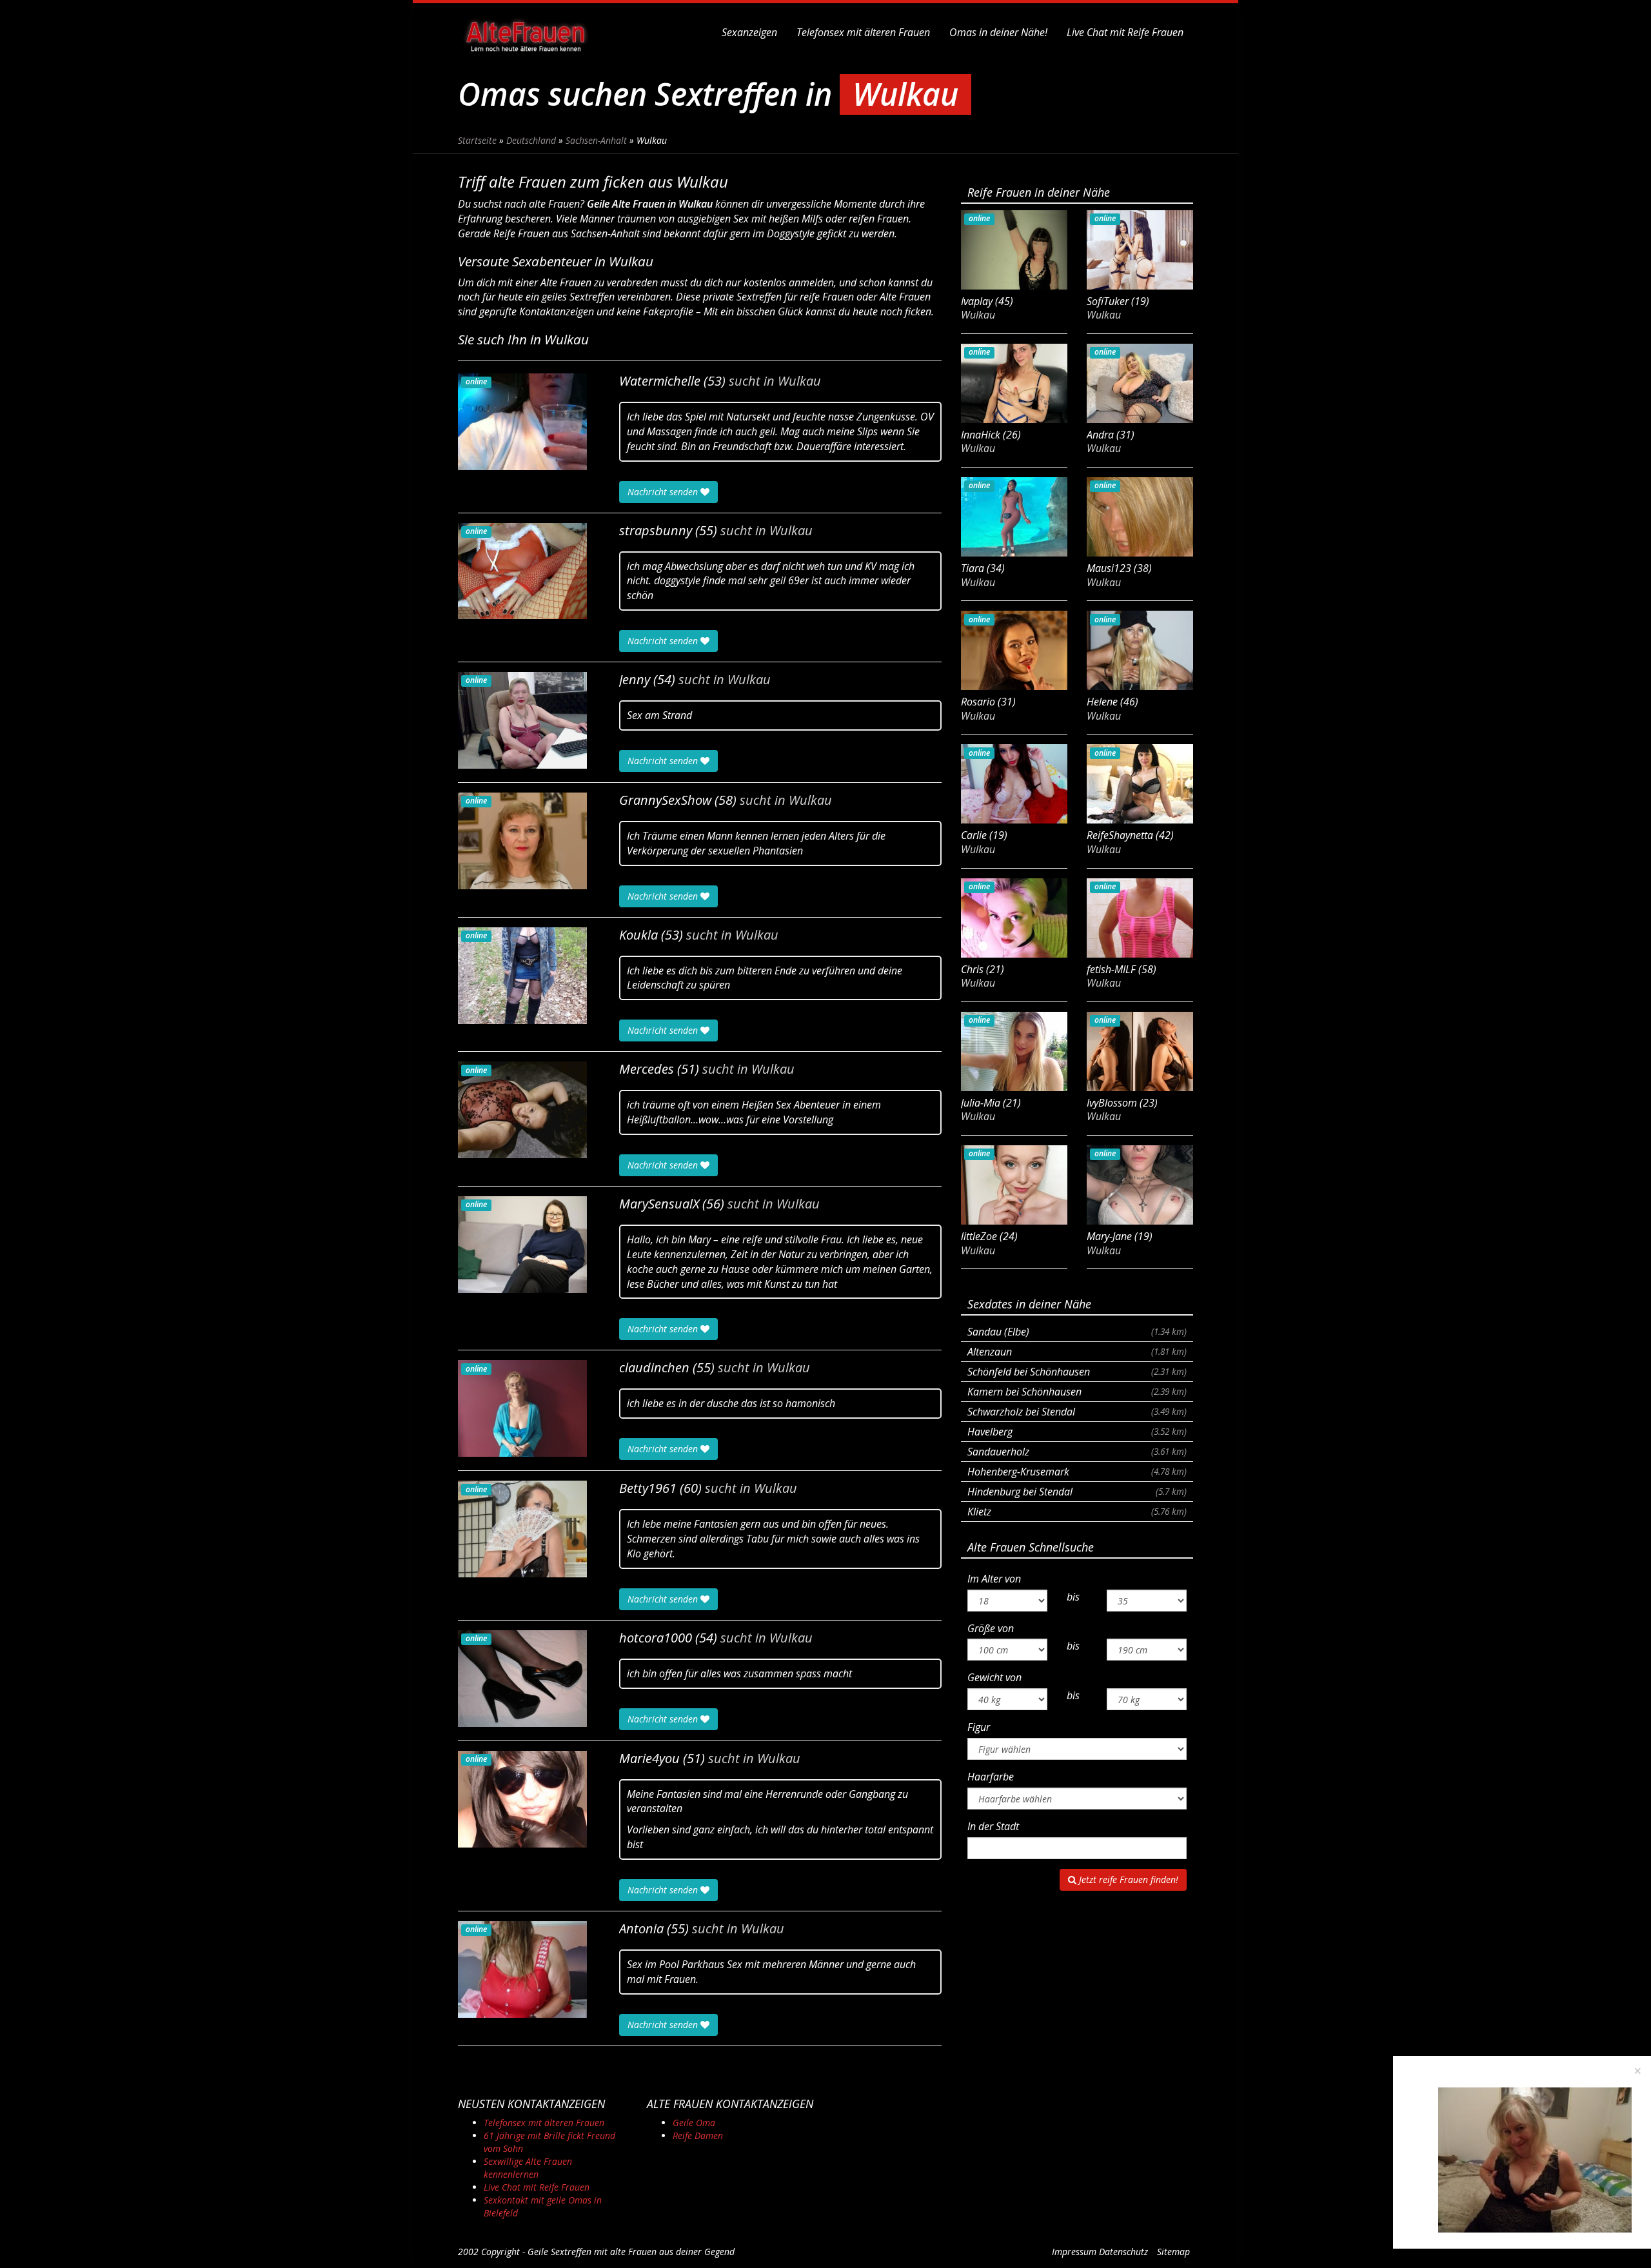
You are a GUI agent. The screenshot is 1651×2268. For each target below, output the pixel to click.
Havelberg (1077, 1432)
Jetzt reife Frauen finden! (1127, 1879)
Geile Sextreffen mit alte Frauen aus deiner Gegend (631, 2252)
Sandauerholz (1077, 1452)
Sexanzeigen (749, 32)
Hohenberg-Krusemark (1077, 1472)
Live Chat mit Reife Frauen (1125, 32)
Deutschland (531, 140)
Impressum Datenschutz (1100, 2252)
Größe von (991, 1628)
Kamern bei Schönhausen (1077, 1392)
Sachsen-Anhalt (596, 140)
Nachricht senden (664, 492)
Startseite (477, 140)
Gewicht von (994, 1677)
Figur (979, 1727)
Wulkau (799, 381)
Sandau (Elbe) (1077, 1332)
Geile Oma (694, 2123)
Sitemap (1173, 2252)
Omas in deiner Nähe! (998, 32)
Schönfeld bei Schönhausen (1077, 1372)
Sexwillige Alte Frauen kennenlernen (528, 2168)
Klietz (1077, 1512)
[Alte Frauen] (526, 32)
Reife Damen (698, 2135)
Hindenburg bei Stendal (1077, 1492)
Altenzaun (1077, 1352)
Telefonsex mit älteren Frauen (863, 32)
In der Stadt (993, 1826)
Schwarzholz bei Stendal (1077, 1412)
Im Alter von (994, 1579)
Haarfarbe (991, 1777)
